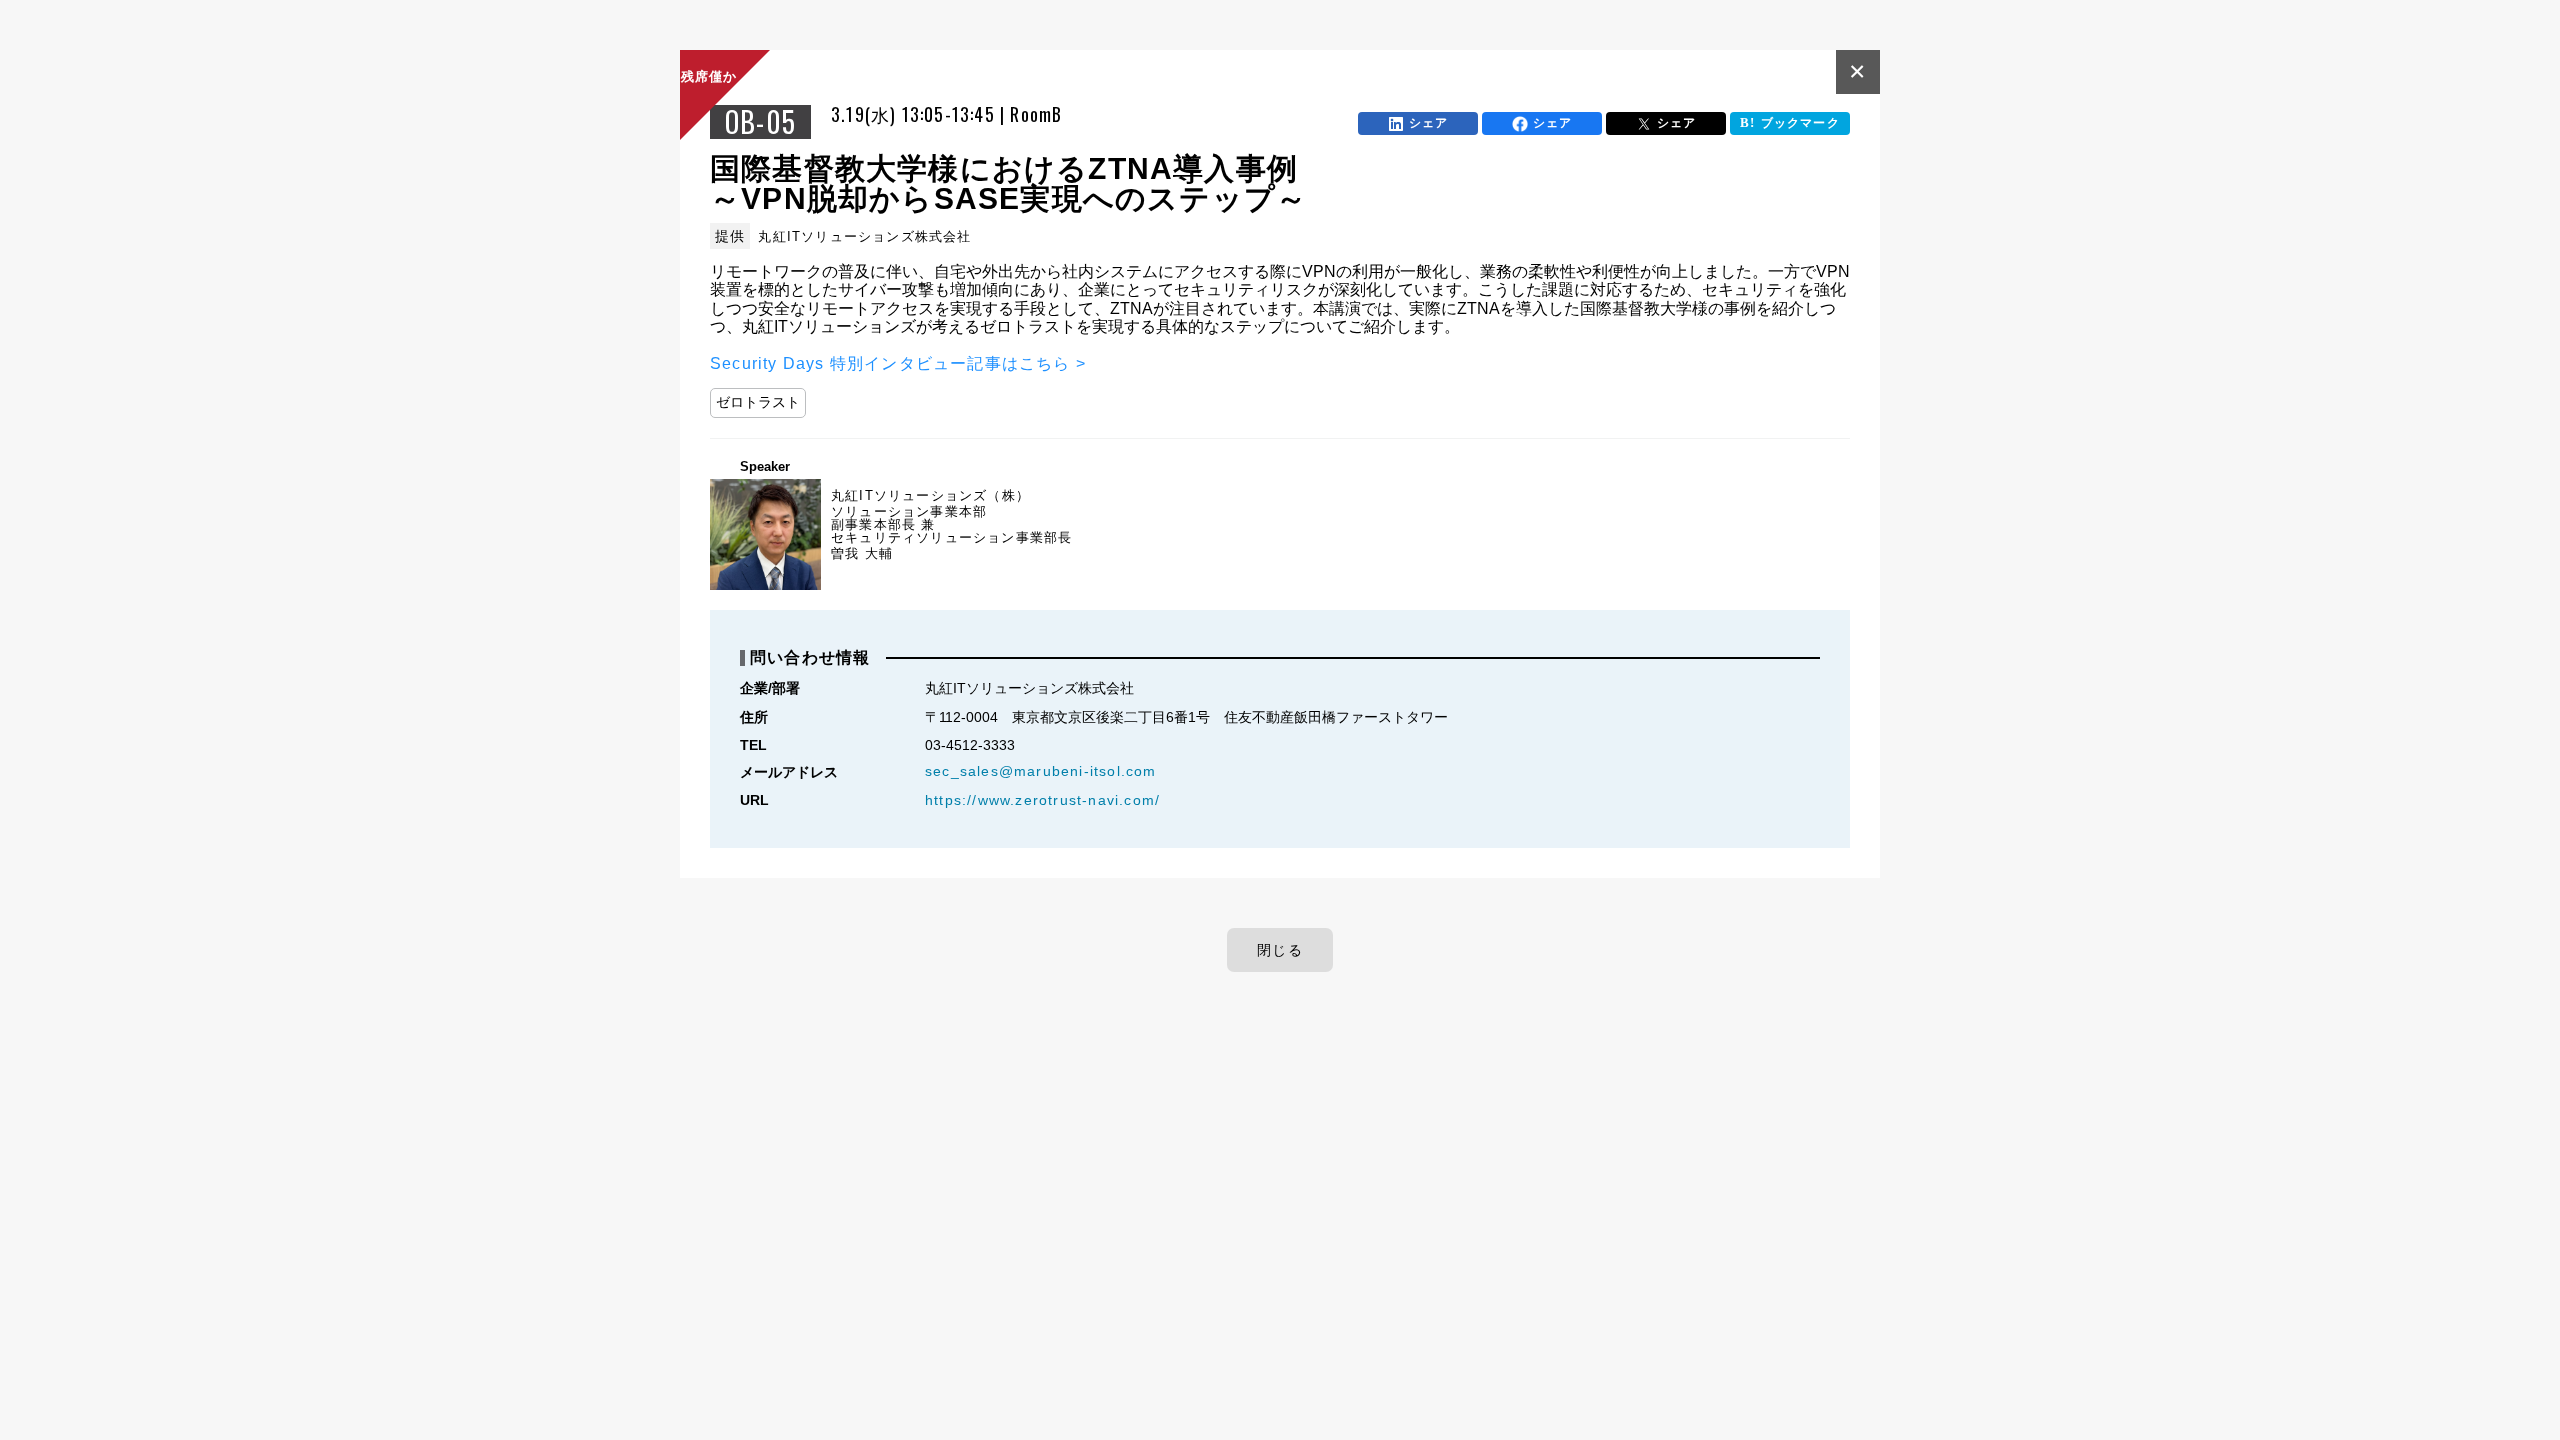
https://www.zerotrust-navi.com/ (1042, 800)
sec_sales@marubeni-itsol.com (1041, 771)
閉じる (1280, 950)
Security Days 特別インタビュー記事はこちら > (898, 363)
